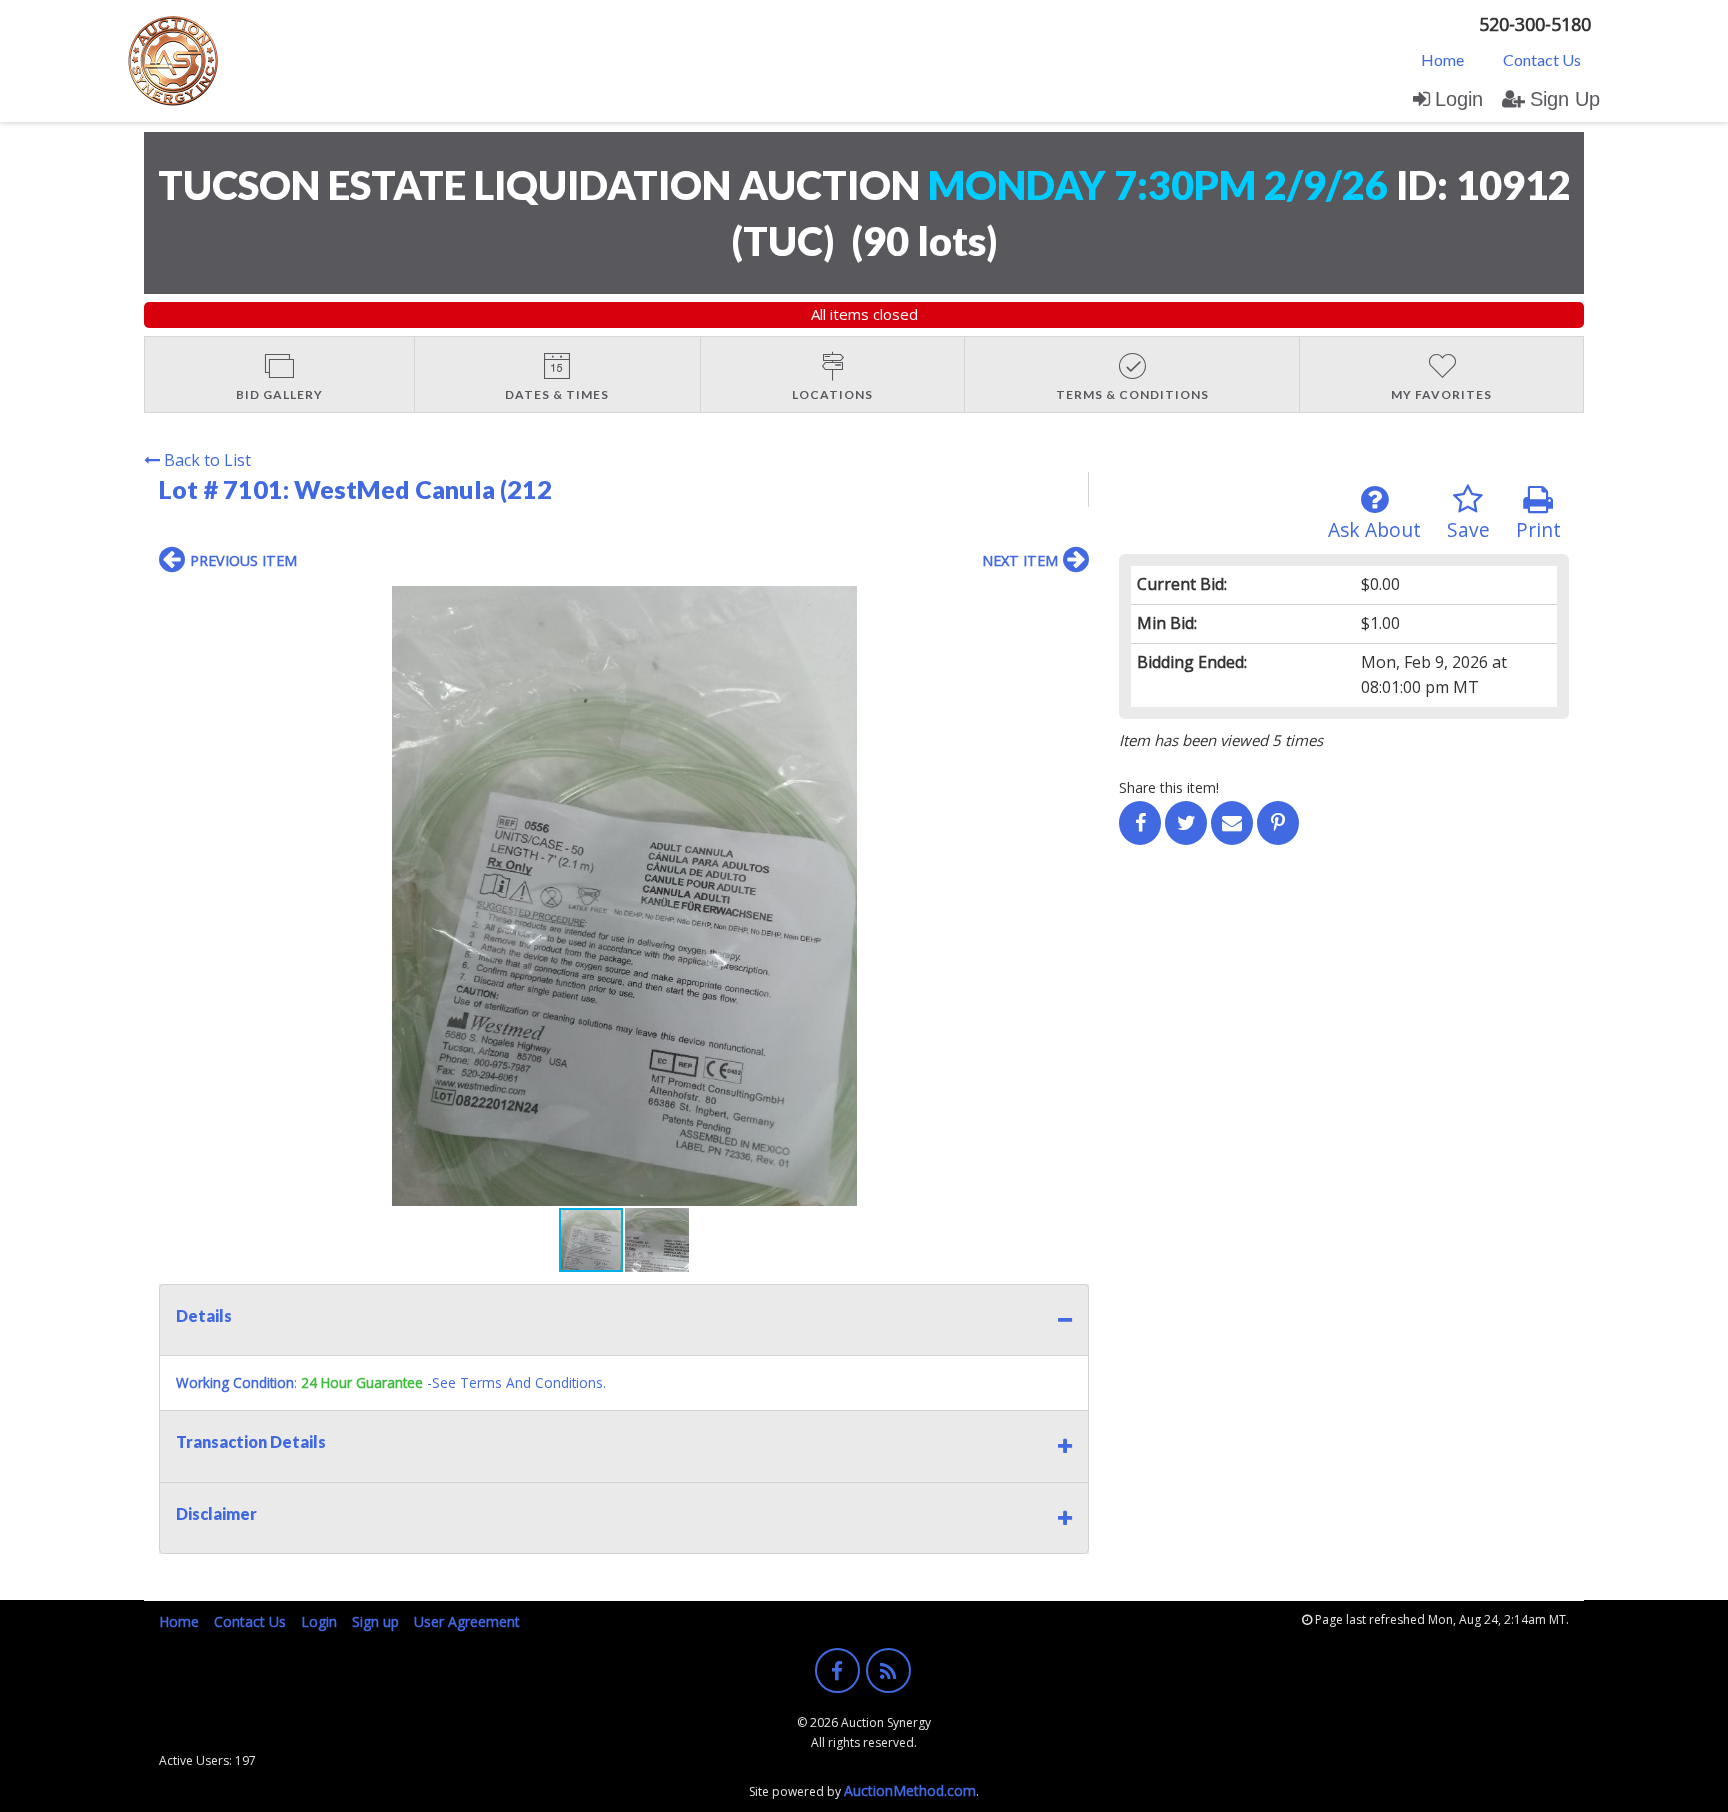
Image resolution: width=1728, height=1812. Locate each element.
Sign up (375, 1621)
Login (1459, 99)
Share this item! (1169, 787)
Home (1442, 59)
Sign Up (1565, 99)
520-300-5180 (1535, 24)
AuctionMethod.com (910, 1790)
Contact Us (1542, 59)
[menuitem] (1442, 59)
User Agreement (467, 1621)
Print (1538, 529)
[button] (1071, 604)
